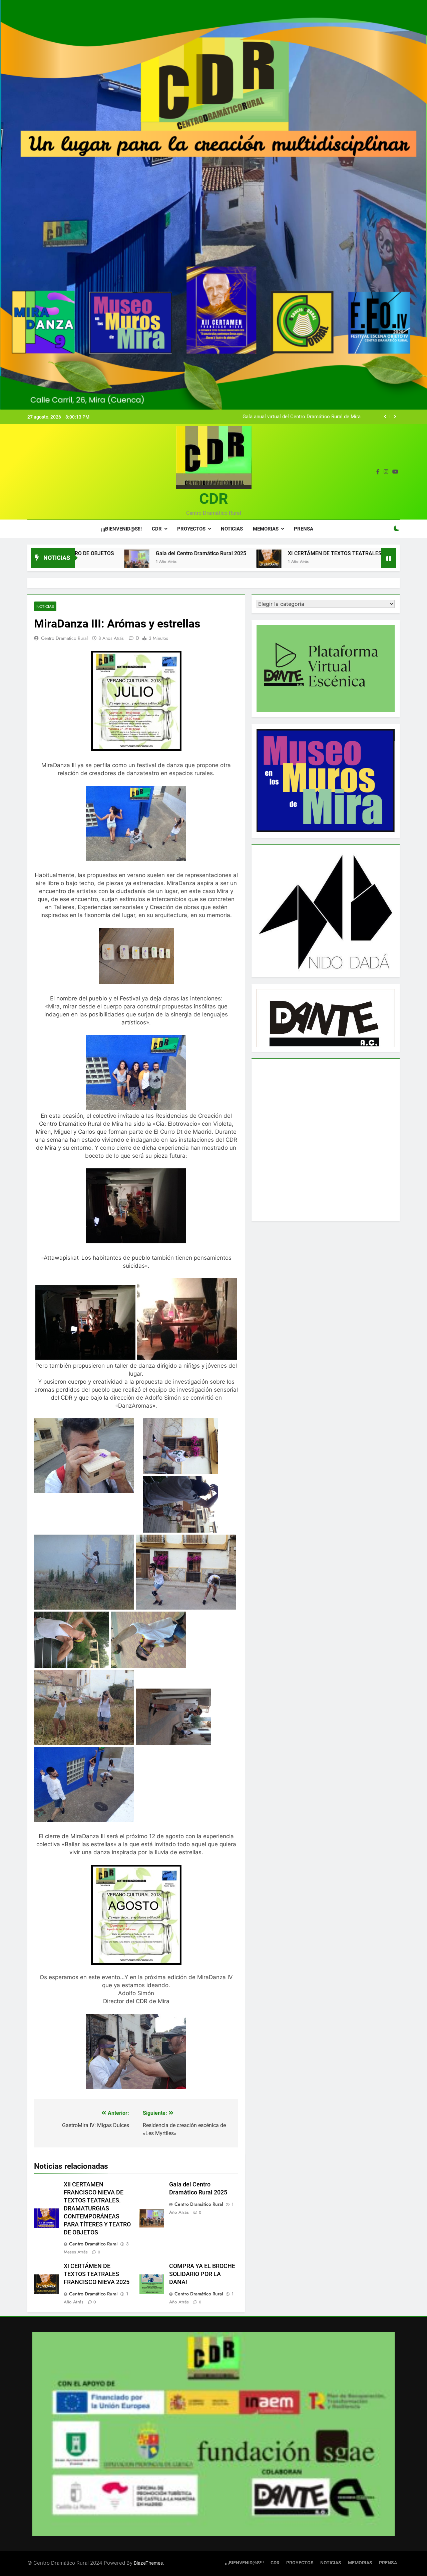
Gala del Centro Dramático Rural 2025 (319, 417)
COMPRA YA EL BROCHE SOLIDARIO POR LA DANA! (202, 2274)
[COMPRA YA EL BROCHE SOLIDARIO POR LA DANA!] (354, 562)
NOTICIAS (232, 529)
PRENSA (304, 529)
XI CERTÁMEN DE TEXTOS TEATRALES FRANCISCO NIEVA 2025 (255, 553)
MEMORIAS (266, 529)
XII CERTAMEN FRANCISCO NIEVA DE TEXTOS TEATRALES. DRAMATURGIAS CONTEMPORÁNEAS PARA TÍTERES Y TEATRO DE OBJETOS (97, 2208)
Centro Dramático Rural (93, 2244)
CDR (214, 499)
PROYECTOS (191, 529)
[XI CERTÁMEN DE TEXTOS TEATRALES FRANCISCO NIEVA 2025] (159, 562)
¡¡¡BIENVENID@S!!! (121, 529)
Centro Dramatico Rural (64, 638)
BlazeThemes (148, 2563)
